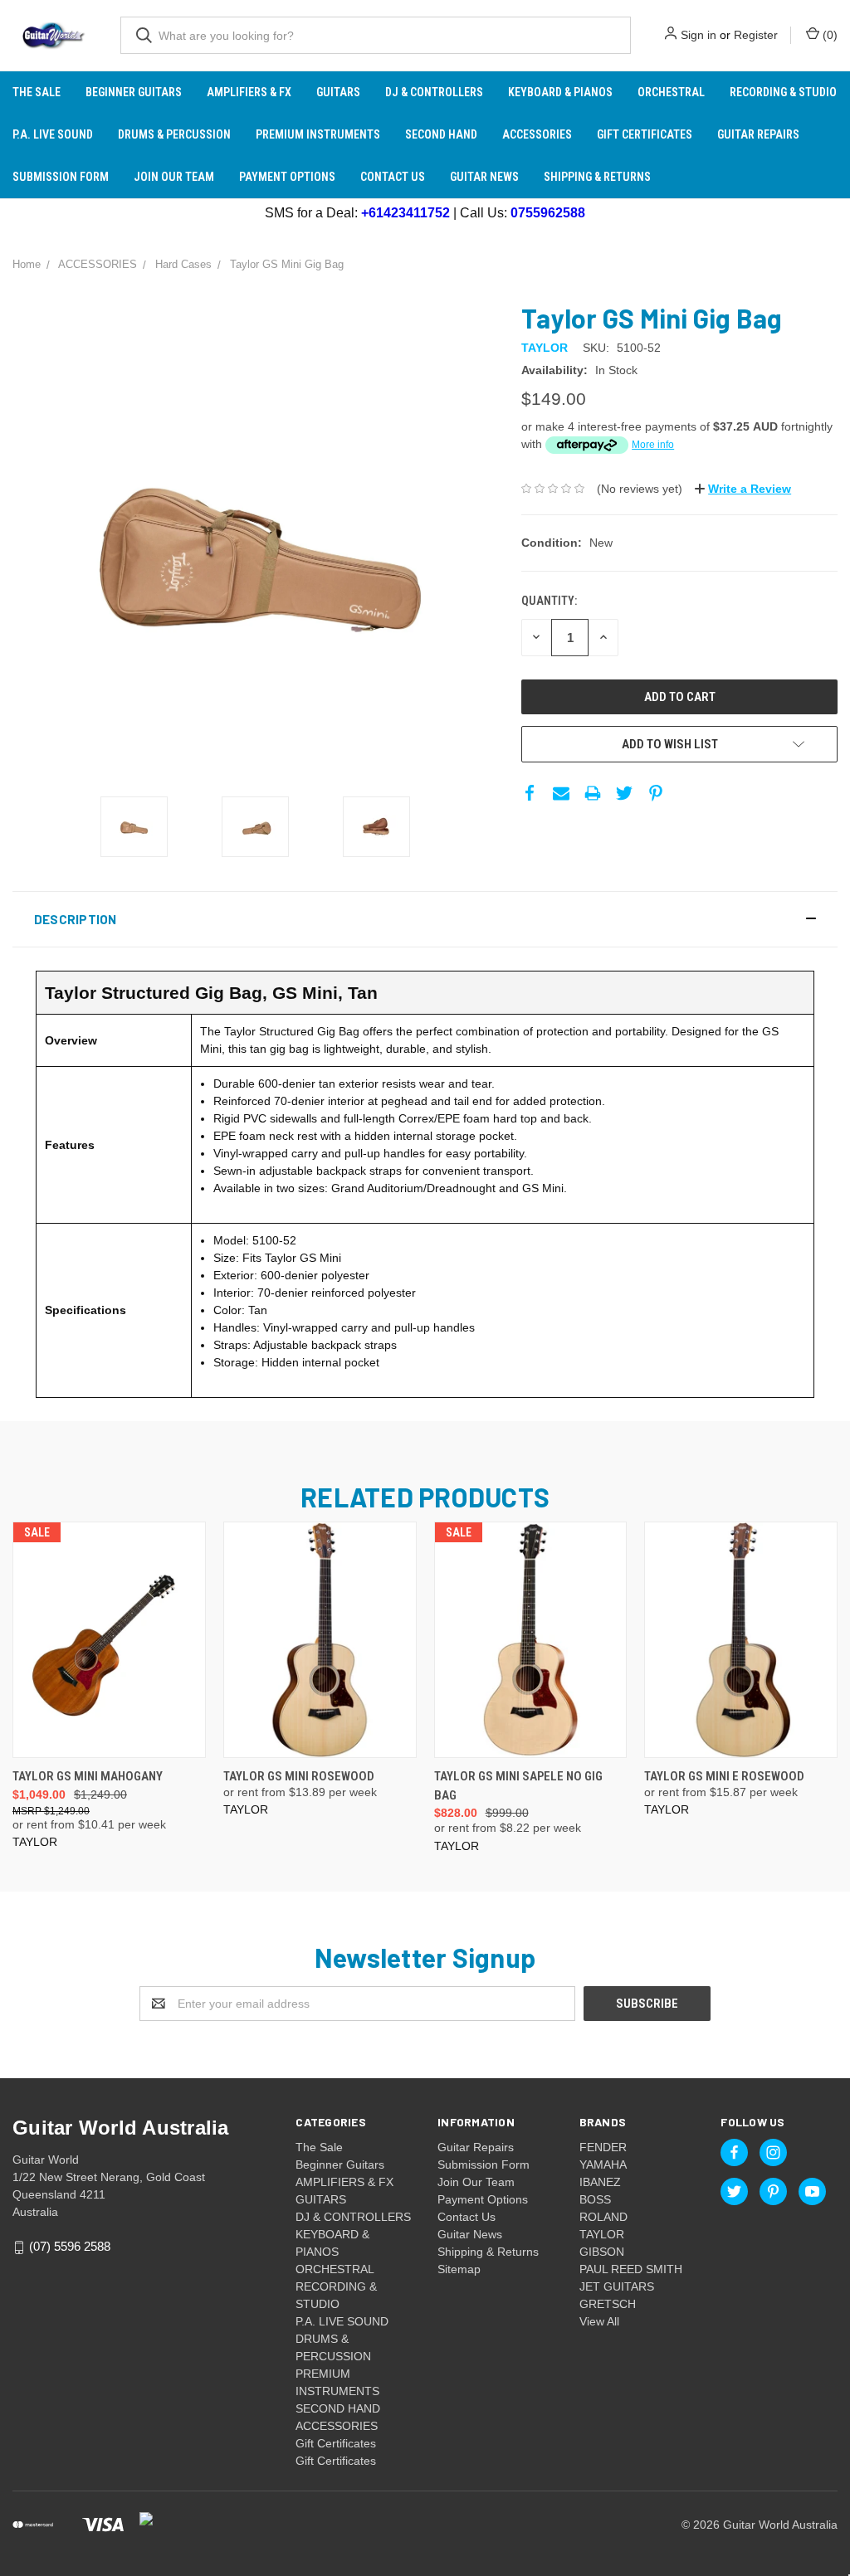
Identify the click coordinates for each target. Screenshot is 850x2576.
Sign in (699, 35)
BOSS (595, 2199)
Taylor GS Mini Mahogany (88, 1776)
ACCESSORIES (537, 134)
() (828, 35)
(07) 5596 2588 (70, 2247)
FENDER (603, 2147)
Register (756, 35)
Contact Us (393, 177)
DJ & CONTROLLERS (434, 92)
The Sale (37, 92)
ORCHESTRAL (671, 92)
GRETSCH (608, 2304)
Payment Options (287, 177)
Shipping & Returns (597, 177)
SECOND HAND (441, 134)
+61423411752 (405, 213)
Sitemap (459, 2269)
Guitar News (484, 177)
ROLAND (603, 2217)
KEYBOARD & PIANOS (560, 92)
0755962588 (548, 213)
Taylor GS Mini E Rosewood (724, 1776)
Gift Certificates (645, 134)
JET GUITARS (617, 2286)
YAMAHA (603, 2165)
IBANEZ (600, 2182)
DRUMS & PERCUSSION (174, 134)
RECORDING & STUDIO (783, 92)
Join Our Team (174, 177)
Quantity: (549, 601)
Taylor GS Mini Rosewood (299, 1776)
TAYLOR (602, 2234)
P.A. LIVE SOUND (53, 134)
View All (599, 2321)
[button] (425, 919)
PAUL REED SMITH (631, 2269)
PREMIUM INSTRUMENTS (318, 134)
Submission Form (61, 177)
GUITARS (338, 92)
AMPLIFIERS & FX (249, 92)
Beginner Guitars (134, 92)
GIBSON (602, 2252)
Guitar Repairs (758, 134)
